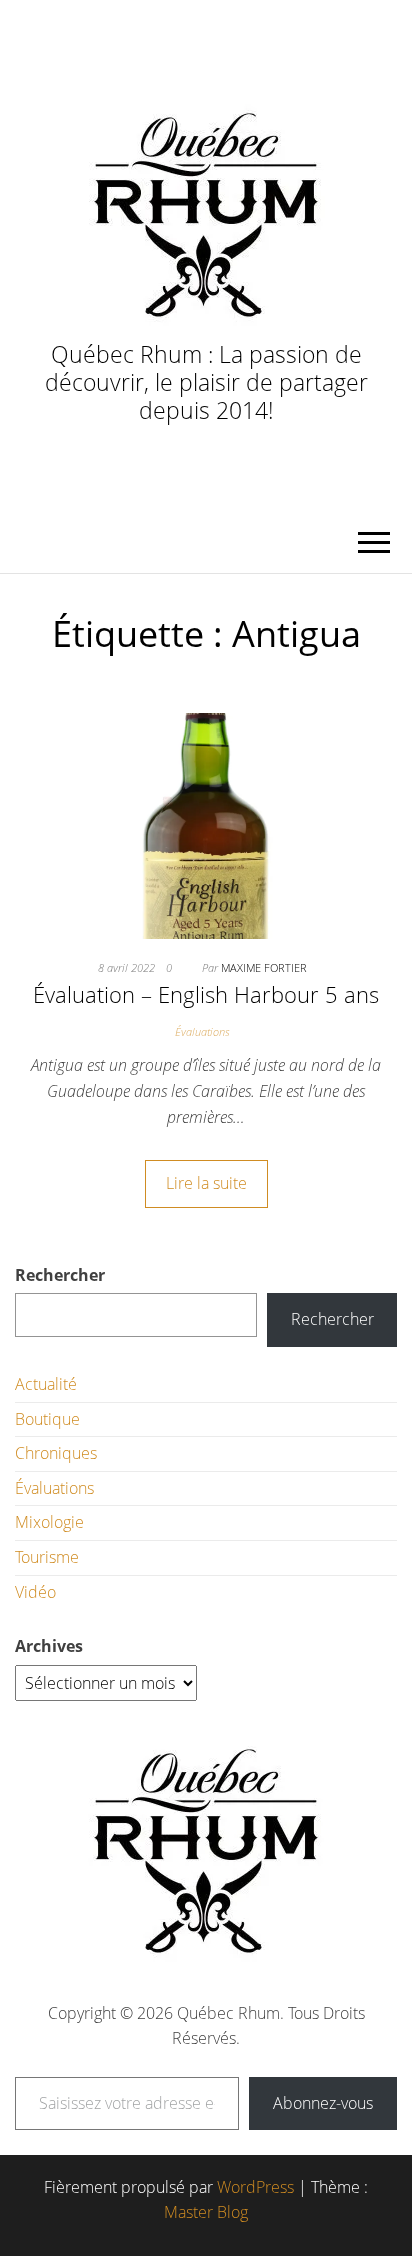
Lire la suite (206, 1183)
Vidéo (35, 1592)
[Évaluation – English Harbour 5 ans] (206, 824)
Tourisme (47, 1557)
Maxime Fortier (264, 967)
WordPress (255, 2187)
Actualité (46, 1384)
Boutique (47, 1419)
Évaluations (202, 1031)
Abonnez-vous (323, 2103)
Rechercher (60, 1275)
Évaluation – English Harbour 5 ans (206, 994)
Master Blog (206, 2212)
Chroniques (56, 1453)
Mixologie (49, 1522)
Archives (49, 1646)
